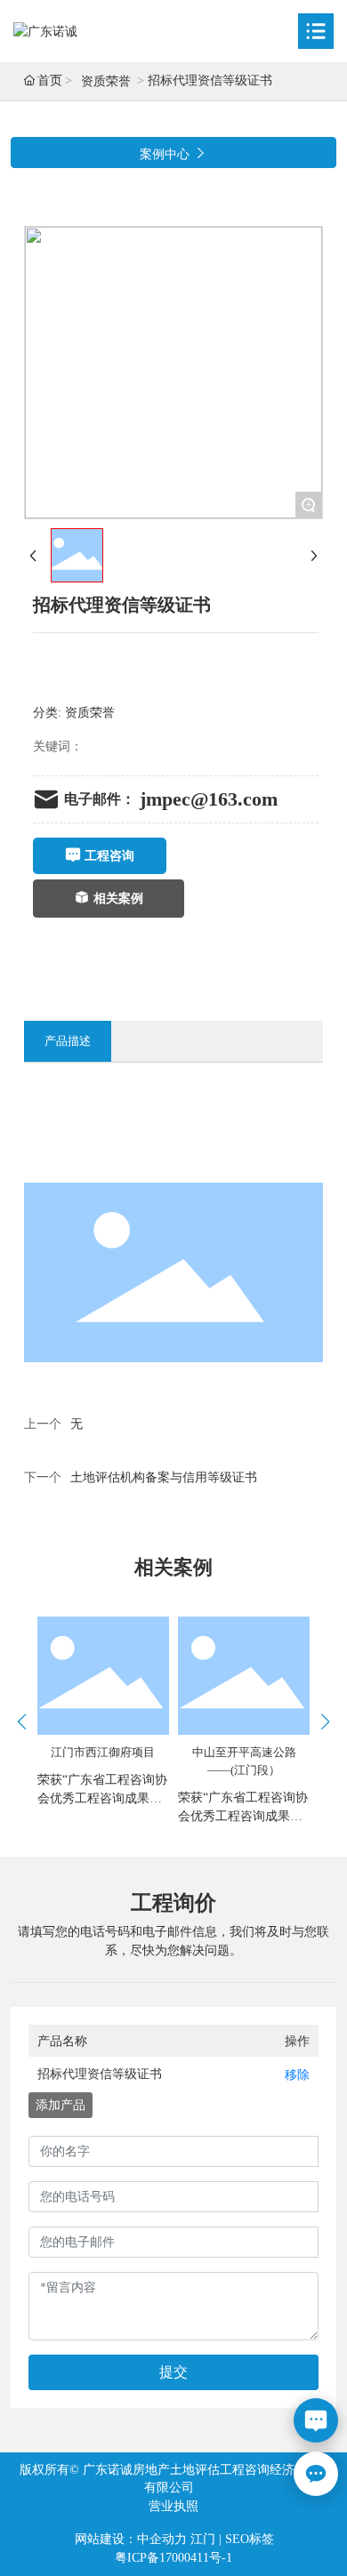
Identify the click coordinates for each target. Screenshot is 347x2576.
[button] (325, 1721)
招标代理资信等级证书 (100, 2074)
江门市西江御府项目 (103, 1752)
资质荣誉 (106, 81)
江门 (203, 2539)
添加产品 (61, 2105)
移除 (297, 2075)
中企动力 (162, 2539)
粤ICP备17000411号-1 (173, 2558)
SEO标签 (250, 2539)
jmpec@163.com (209, 799)
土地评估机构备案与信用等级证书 (164, 1477)
